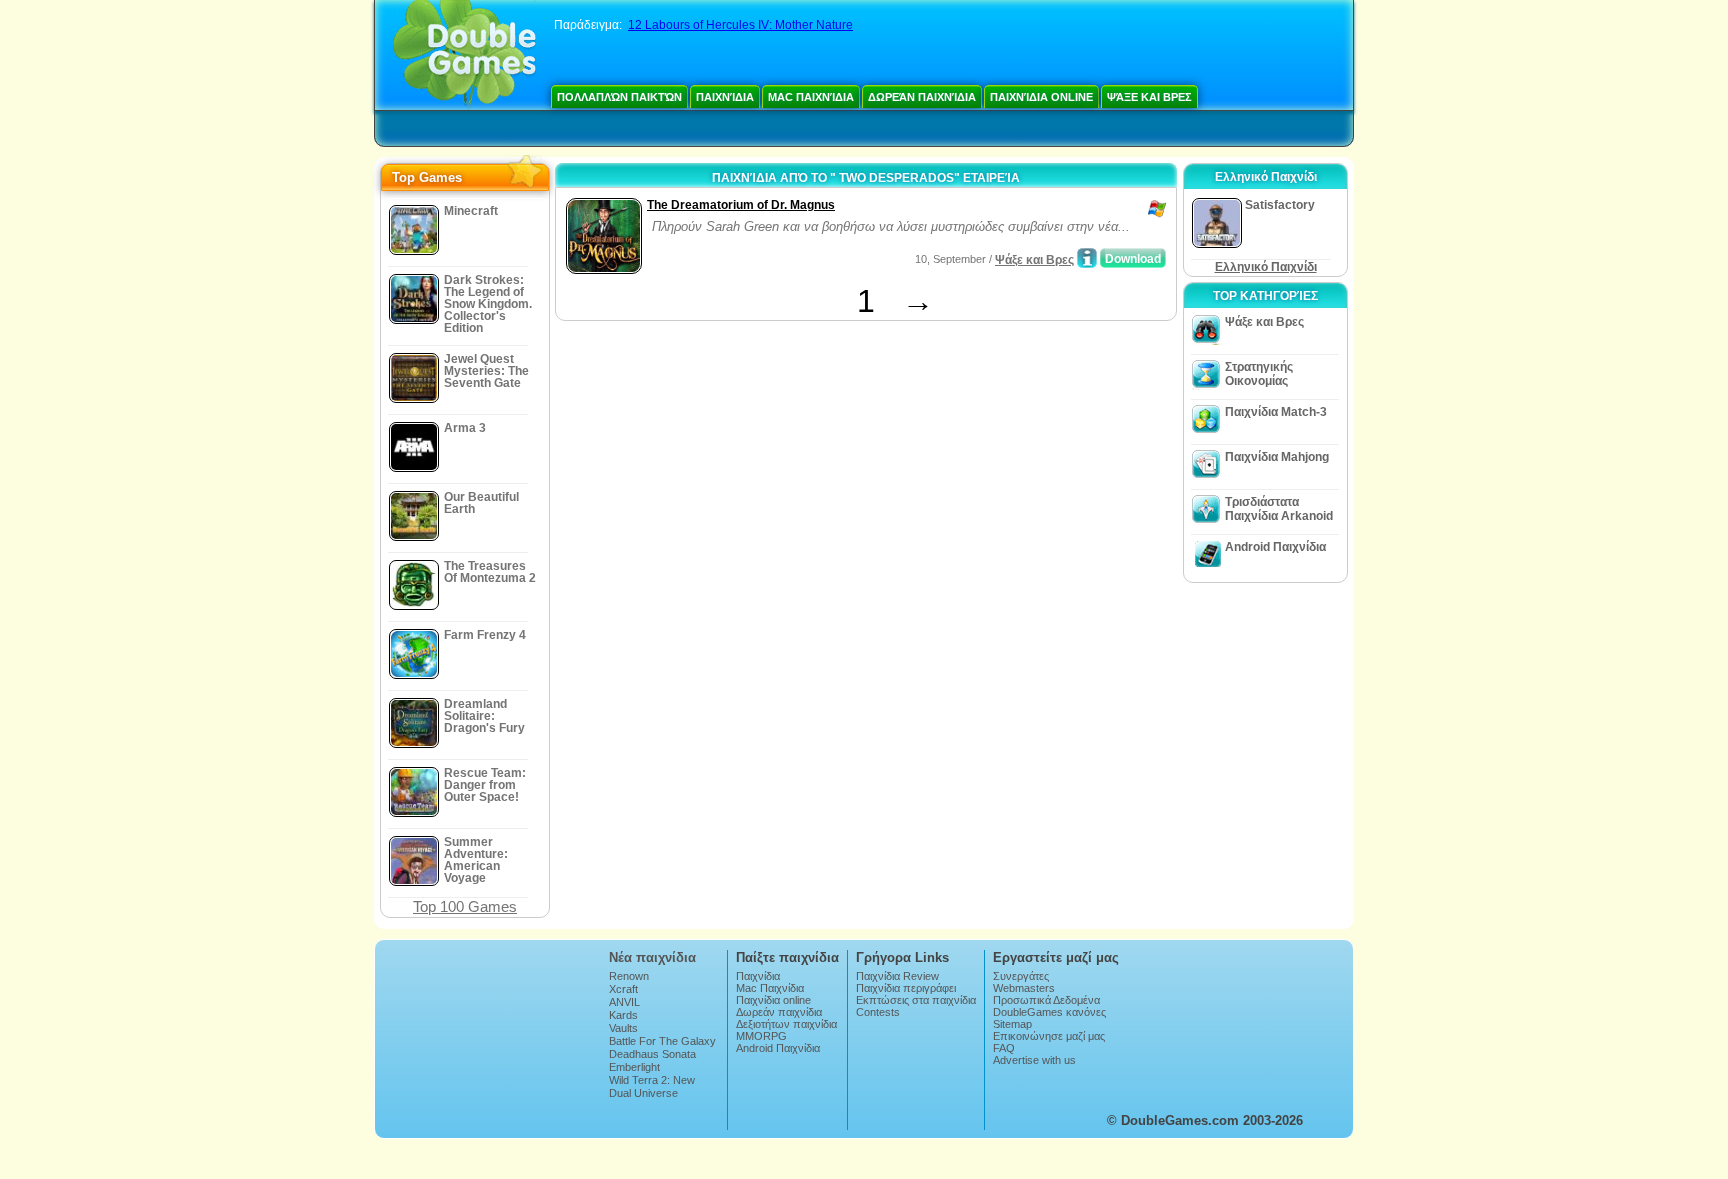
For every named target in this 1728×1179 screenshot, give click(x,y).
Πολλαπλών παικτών (619, 97)
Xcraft (623, 989)
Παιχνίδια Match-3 (1276, 412)
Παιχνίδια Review (897, 976)
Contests (878, 1012)
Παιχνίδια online (1041, 97)
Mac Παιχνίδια (811, 97)
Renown (629, 976)
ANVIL (624, 1002)
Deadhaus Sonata (652, 1054)
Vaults (623, 1028)
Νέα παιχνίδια (652, 957)
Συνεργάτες (1021, 976)
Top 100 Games (465, 906)
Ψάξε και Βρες (1149, 97)
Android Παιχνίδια (1275, 547)
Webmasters (1024, 988)
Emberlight (634, 1067)
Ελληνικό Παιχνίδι (1266, 267)
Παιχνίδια (725, 97)
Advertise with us (1034, 1060)
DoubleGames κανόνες (1049, 1012)
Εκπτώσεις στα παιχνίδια (916, 1000)
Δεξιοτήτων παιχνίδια (786, 1024)
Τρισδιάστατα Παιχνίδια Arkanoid (1279, 509)
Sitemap (1012, 1024)
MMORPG (761, 1036)
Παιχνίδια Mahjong (1277, 457)
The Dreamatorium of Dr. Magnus (741, 205)
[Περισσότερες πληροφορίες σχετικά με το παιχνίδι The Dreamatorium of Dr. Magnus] (1087, 258)
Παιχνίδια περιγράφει (906, 988)
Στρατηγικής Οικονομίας (1259, 374)
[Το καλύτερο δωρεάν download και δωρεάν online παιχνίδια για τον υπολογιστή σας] (464, 55)
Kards (623, 1015)
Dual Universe (643, 1093)
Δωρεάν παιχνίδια (922, 97)
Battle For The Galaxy (662, 1041)
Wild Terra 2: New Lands (652, 1086)
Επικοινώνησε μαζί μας (1049, 1036)
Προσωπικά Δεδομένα (1046, 1000)
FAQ (1004, 1048)
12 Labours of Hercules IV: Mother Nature (740, 25)
